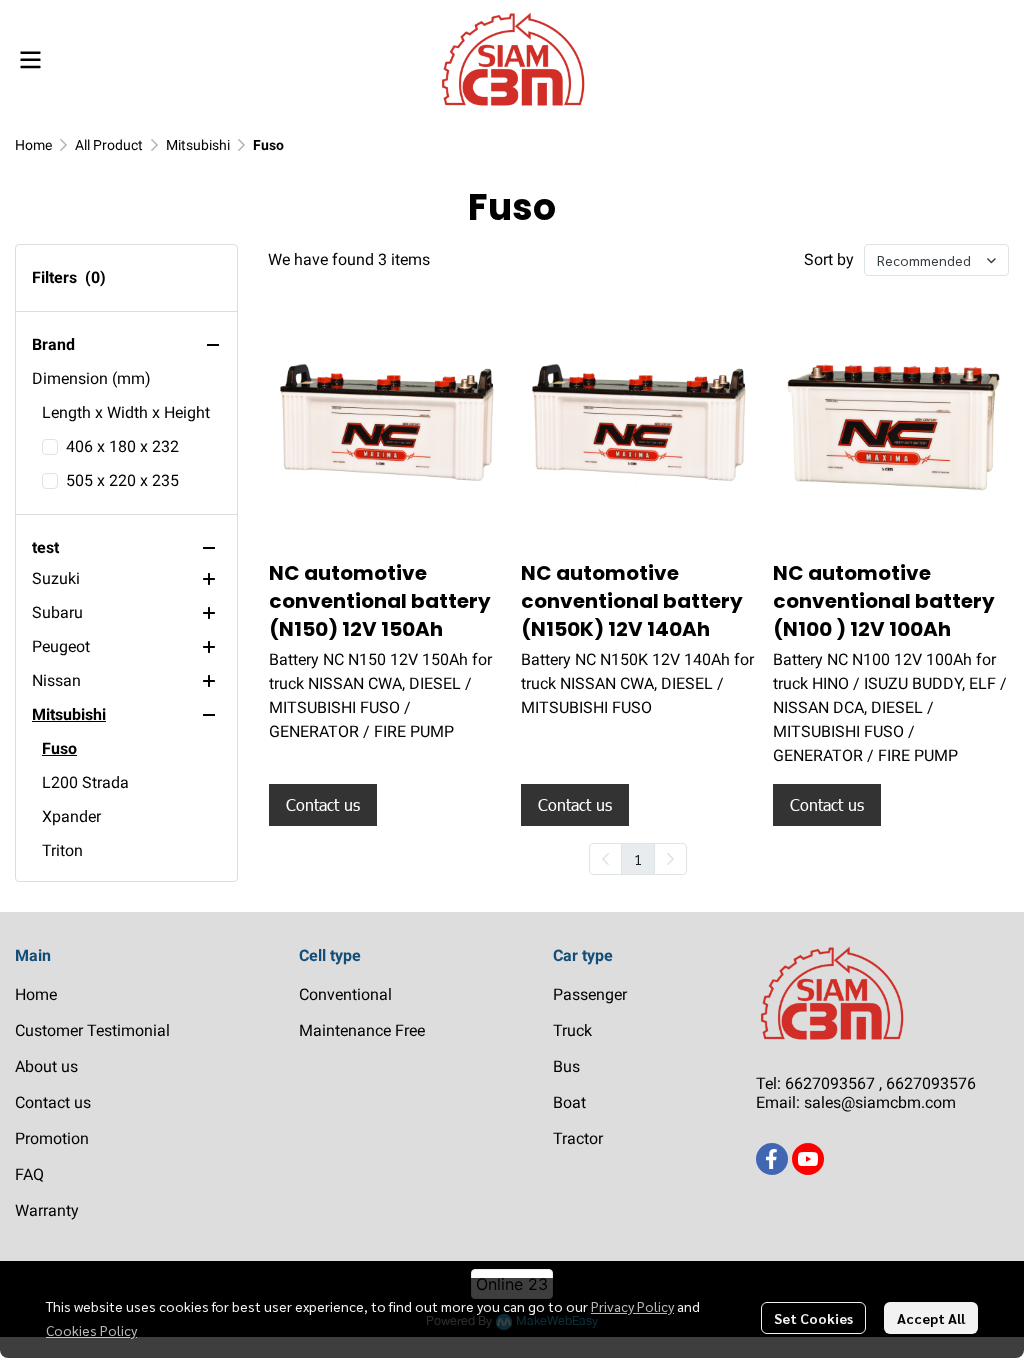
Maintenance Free (362, 1030)
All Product (109, 145)
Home (33, 145)
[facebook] (772, 1159)
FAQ (29, 1174)
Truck (572, 1030)
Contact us (53, 1102)
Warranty (47, 1210)
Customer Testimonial (92, 1030)
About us (46, 1066)
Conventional (345, 994)
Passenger (590, 994)
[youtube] (808, 1159)
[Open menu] (30, 60)
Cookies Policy (91, 1330)
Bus (566, 1066)
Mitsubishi (198, 145)
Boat (569, 1102)
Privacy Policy (632, 1306)
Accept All (931, 1318)
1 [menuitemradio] (638, 859)
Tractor (578, 1138)
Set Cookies (813, 1318)
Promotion (52, 1138)
